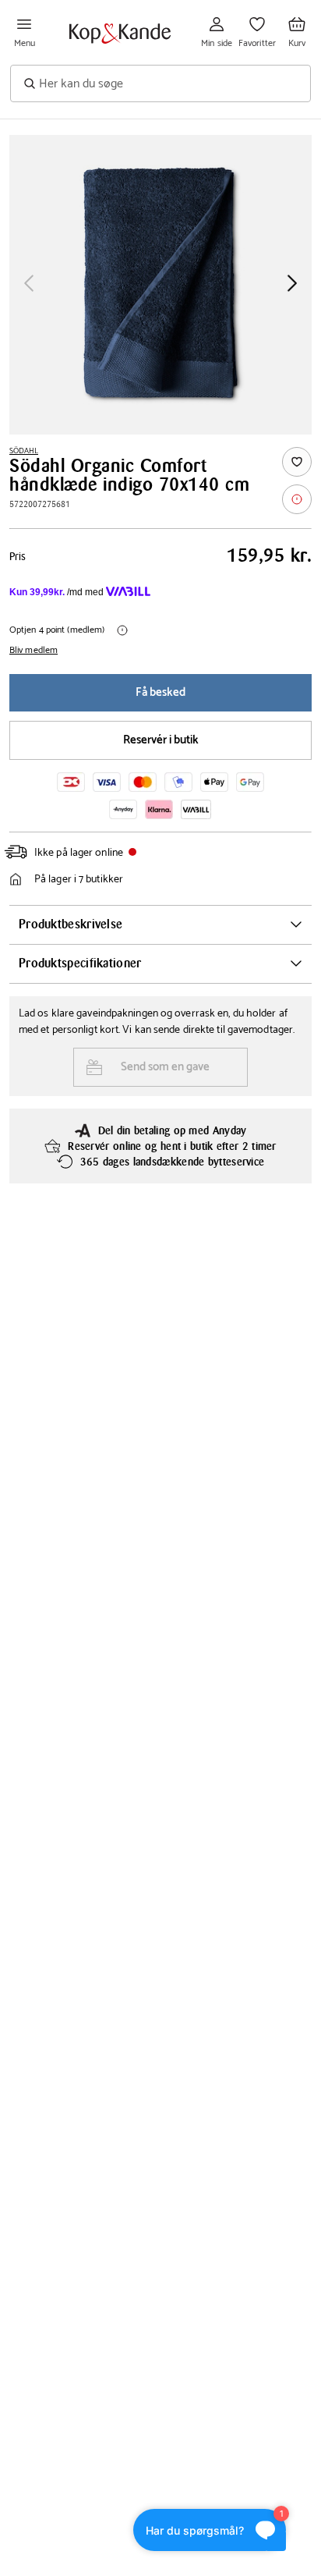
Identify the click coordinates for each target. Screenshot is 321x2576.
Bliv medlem (34, 651)
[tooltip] (297, 499)
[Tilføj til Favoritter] (297, 462)
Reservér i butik (161, 740)
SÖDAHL (24, 451)
